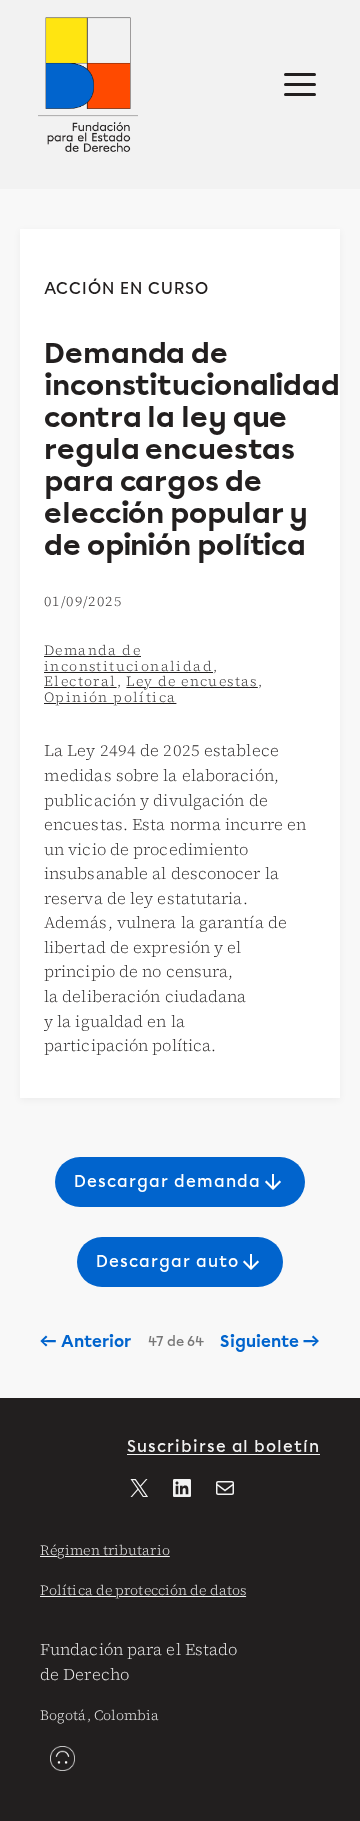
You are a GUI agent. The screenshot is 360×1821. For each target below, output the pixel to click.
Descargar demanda (179, 1182)
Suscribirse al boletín (223, 1446)
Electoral (80, 681)
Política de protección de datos (143, 1590)
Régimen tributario (105, 1550)
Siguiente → (269, 1341)
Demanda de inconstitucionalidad (128, 658)
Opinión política (110, 697)
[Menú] (300, 85)
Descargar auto (179, 1262)
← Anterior (85, 1341)
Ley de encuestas (191, 681)
